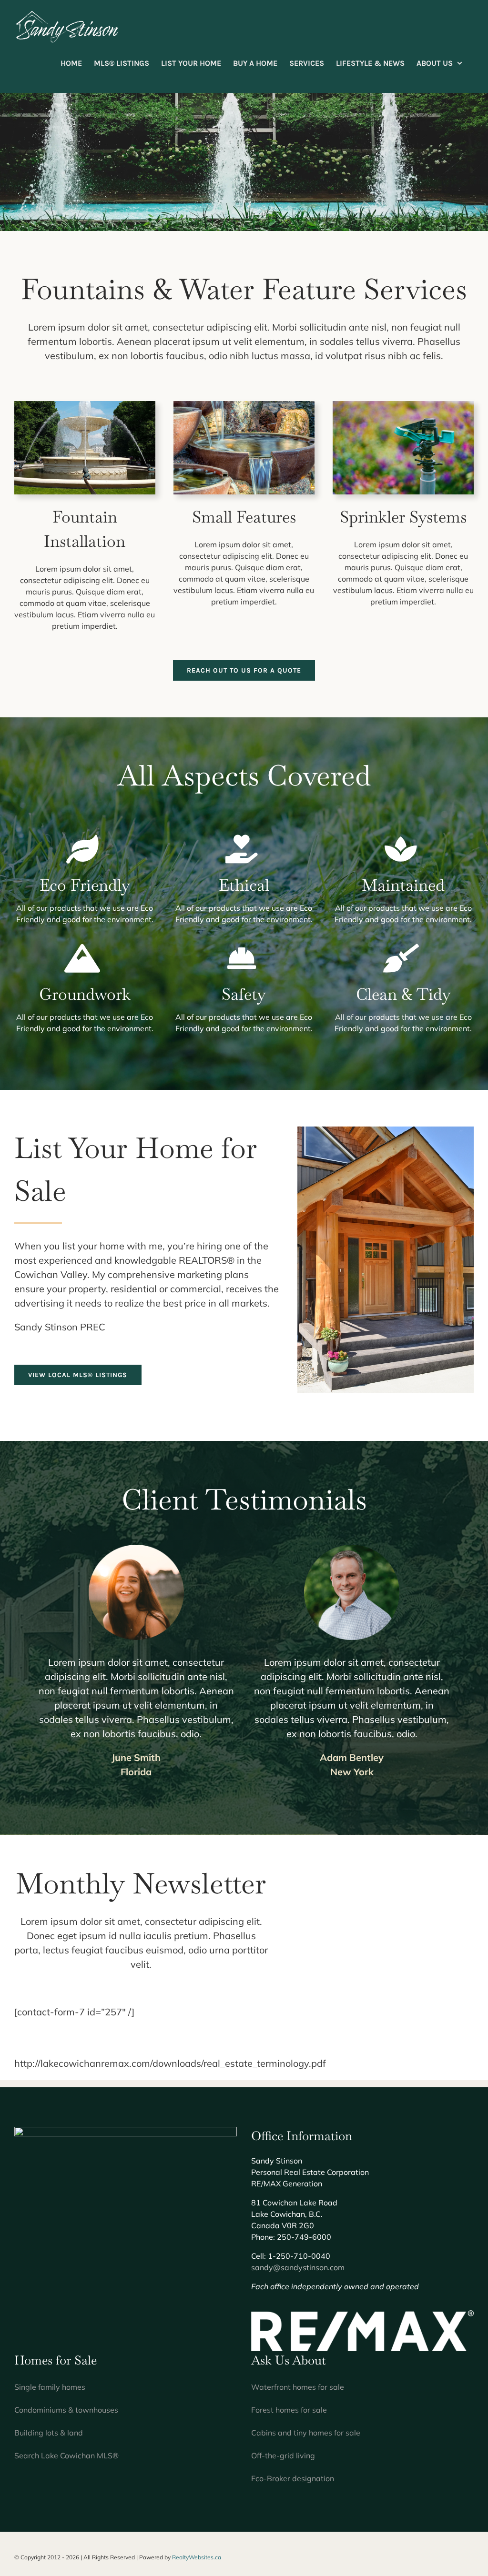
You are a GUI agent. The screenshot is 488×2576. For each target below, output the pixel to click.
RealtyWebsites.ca (197, 2557)
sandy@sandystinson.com (298, 2267)
